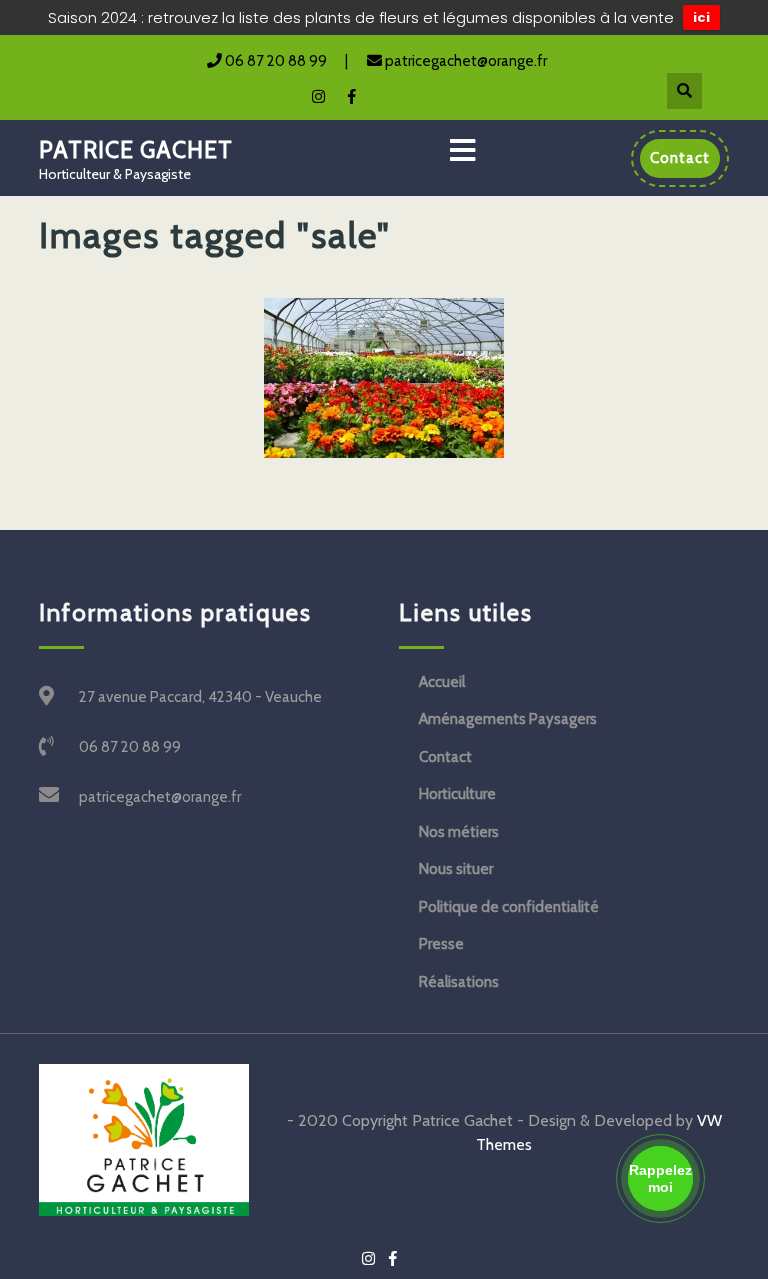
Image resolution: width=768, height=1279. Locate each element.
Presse (441, 944)
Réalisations (459, 982)
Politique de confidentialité (509, 907)
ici (701, 17)
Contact (445, 757)
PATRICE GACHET (136, 150)
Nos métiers (459, 832)
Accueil (442, 682)
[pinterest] (309, 94)
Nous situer (456, 869)
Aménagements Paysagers (508, 719)
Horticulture (457, 794)
